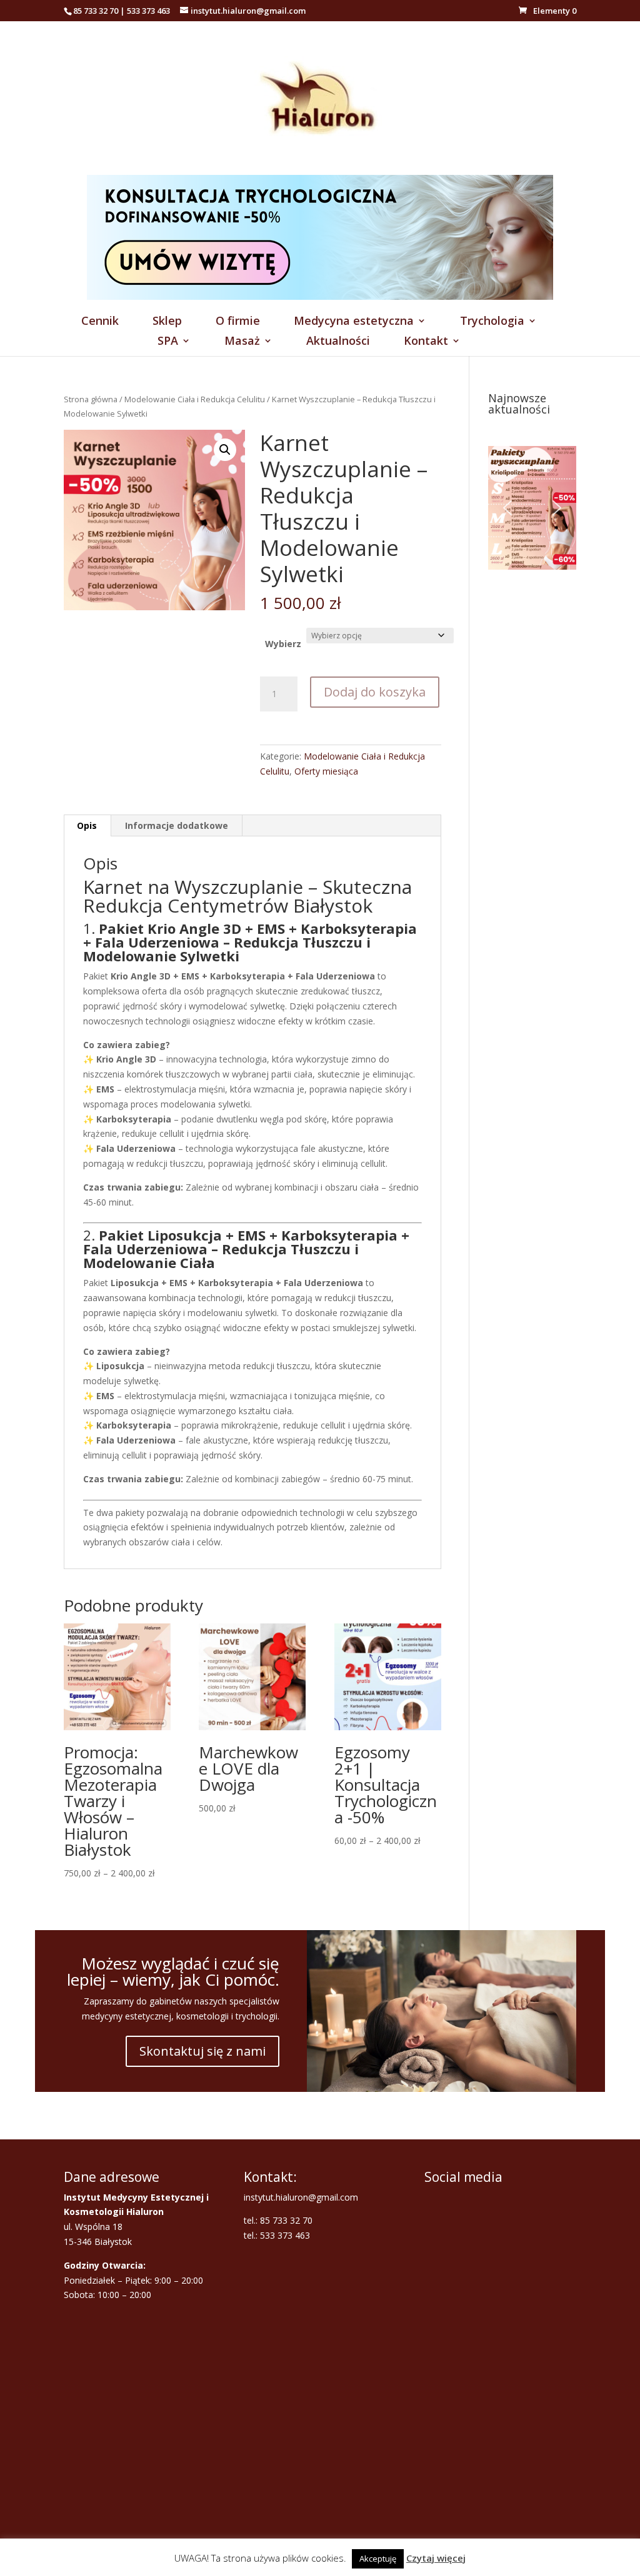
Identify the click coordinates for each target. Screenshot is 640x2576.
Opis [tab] (87, 825)
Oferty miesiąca (326, 771)
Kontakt (426, 342)
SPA (168, 342)
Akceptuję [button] (378, 2559)
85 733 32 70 (96, 11)
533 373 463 (148, 11)
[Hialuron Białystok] (320, 168)
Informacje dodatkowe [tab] (177, 825)
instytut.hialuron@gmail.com (301, 2197)
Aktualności (338, 342)
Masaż (242, 342)
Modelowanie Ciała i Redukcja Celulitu (195, 399)
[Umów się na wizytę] (320, 296)
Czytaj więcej (436, 2558)
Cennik (100, 322)
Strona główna (91, 399)
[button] (225, 450)
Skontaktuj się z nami (202, 2051)
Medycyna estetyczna (354, 322)
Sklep (167, 322)
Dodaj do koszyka (375, 692)
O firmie (238, 322)
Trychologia (492, 322)
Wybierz (283, 644)
